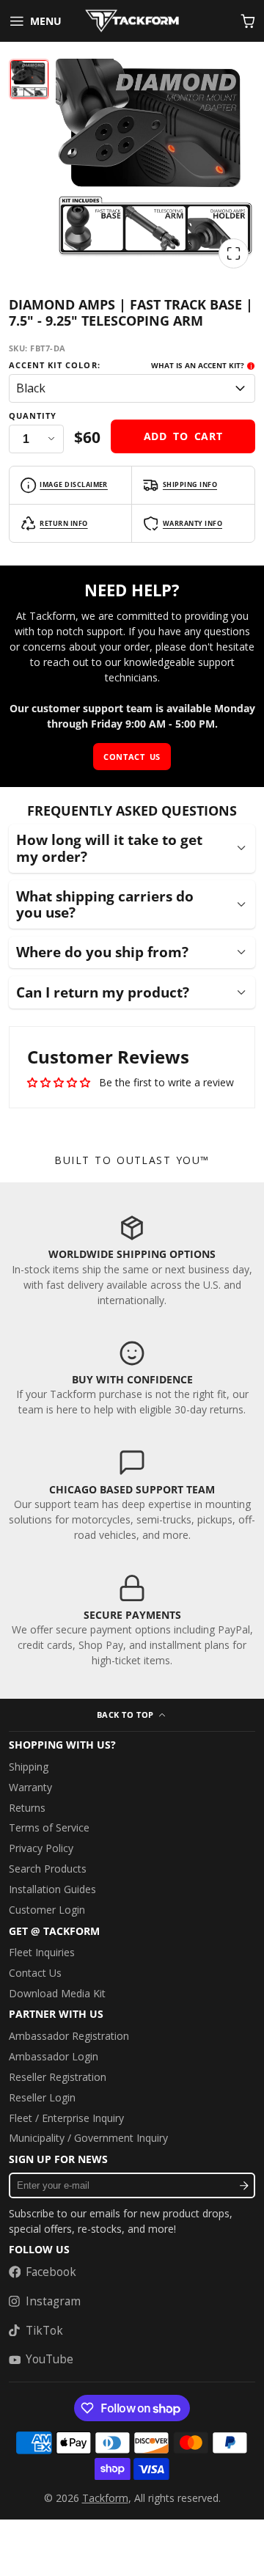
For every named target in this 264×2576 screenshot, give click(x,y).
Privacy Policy (41, 1848)
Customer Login (47, 1910)
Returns (27, 1808)
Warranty (30, 1787)
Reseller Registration (58, 2077)
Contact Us (35, 1973)
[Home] (132, 21)
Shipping (29, 1767)
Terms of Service (49, 1827)
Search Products (48, 1869)
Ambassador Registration (69, 2036)
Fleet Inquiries (42, 1952)
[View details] (132, 1260)
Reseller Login (42, 2097)
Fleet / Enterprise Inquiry (66, 2118)
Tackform (105, 2498)
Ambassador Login (54, 2056)
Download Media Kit (57, 1993)
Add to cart (183, 436)
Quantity (33, 416)
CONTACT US (132, 757)
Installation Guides (52, 1889)
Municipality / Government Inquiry (88, 2138)
